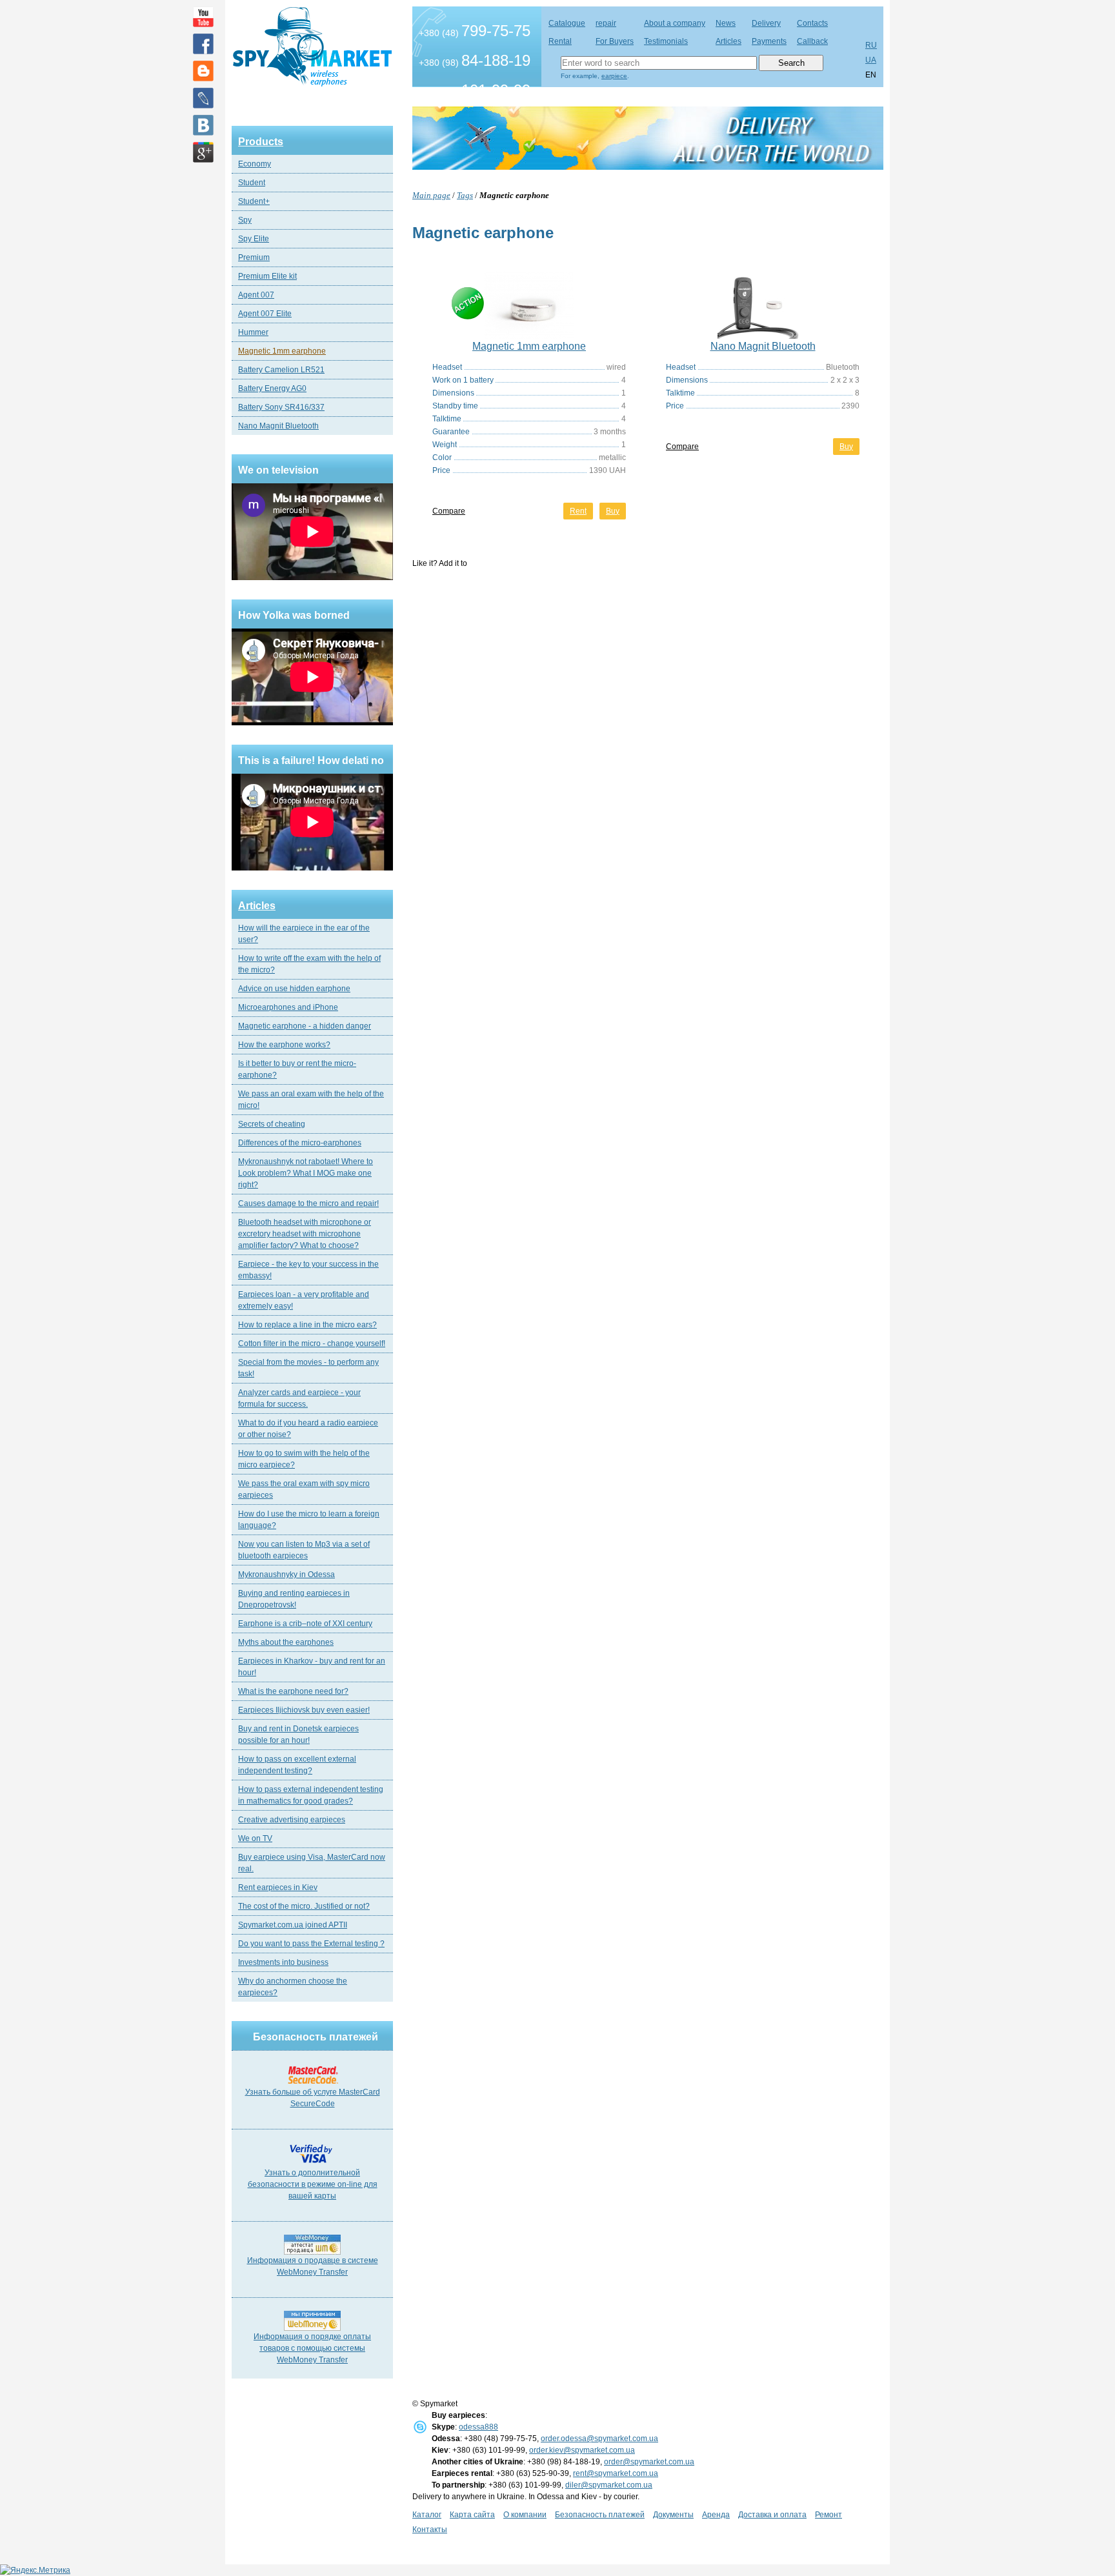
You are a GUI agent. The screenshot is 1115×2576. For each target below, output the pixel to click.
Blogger (203, 71)
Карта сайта (472, 2515)
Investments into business (283, 1962)
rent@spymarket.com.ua (616, 2473)
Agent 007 (256, 295)
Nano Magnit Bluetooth (278, 426)
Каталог (427, 2515)
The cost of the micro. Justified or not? (304, 1906)
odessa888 (478, 2427)
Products (261, 142)
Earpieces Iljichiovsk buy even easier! (304, 1710)
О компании (525, 2515)
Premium (254, 257)
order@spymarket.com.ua (649, 2462)
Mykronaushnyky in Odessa (286, 1575)
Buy (613, 511)
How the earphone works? (284, 1045)
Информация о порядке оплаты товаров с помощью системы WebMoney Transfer (312, 2348)
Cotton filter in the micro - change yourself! (312, 1343)
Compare (449, 511)
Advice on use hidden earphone (294, 989)
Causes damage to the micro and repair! (308, 1203)
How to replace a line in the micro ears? (307, 1325)
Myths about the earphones (286, 1642)
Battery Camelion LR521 (281, 370)
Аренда (716, 2515)
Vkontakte (203, 125)
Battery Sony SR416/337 (281, 407)
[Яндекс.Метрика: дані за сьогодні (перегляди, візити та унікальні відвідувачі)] (35, 2570)
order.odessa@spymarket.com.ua (599, 2439)
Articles (257, 906)
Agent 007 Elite (265, 314)
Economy (255, 164)
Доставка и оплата (772, 2515)
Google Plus (203, 152)
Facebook (203, 44)
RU (871, 45)
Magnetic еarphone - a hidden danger (305, 1026)
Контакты (430, 2530)
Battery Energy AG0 (272, 388)
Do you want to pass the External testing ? (311, 1944)
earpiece (614, 76)
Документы (673, 2515)
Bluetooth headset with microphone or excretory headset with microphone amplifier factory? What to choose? (305, 1234)
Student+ (254, 201)
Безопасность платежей (600, 2515)
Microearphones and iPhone (288, 1007)
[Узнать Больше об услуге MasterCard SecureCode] (313, 2084)
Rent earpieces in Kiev (278, 1887)
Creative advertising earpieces (292, 1820)
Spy (245, 220)
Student (252, 183)
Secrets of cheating (272, 1124)
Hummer (253, 332)
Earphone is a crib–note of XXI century (305, 1624)
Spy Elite (254, 239)
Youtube (203, 17)
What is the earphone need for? (293, 1691)
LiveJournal (203, 98)
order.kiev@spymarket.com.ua (582, 2450)
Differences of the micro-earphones (300, 1143)
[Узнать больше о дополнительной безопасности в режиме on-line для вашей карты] (313, 2164)
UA (871, 60)
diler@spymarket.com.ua (609, 2485)
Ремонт (829, 2515)
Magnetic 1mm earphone (282, 351)
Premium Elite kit (267, 276)
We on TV (255, 1838)
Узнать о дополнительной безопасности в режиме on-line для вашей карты (313, 2184)
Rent (578, 511)
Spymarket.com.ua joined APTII (293, 1925)
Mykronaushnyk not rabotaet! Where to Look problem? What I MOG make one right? (306, 1173)
